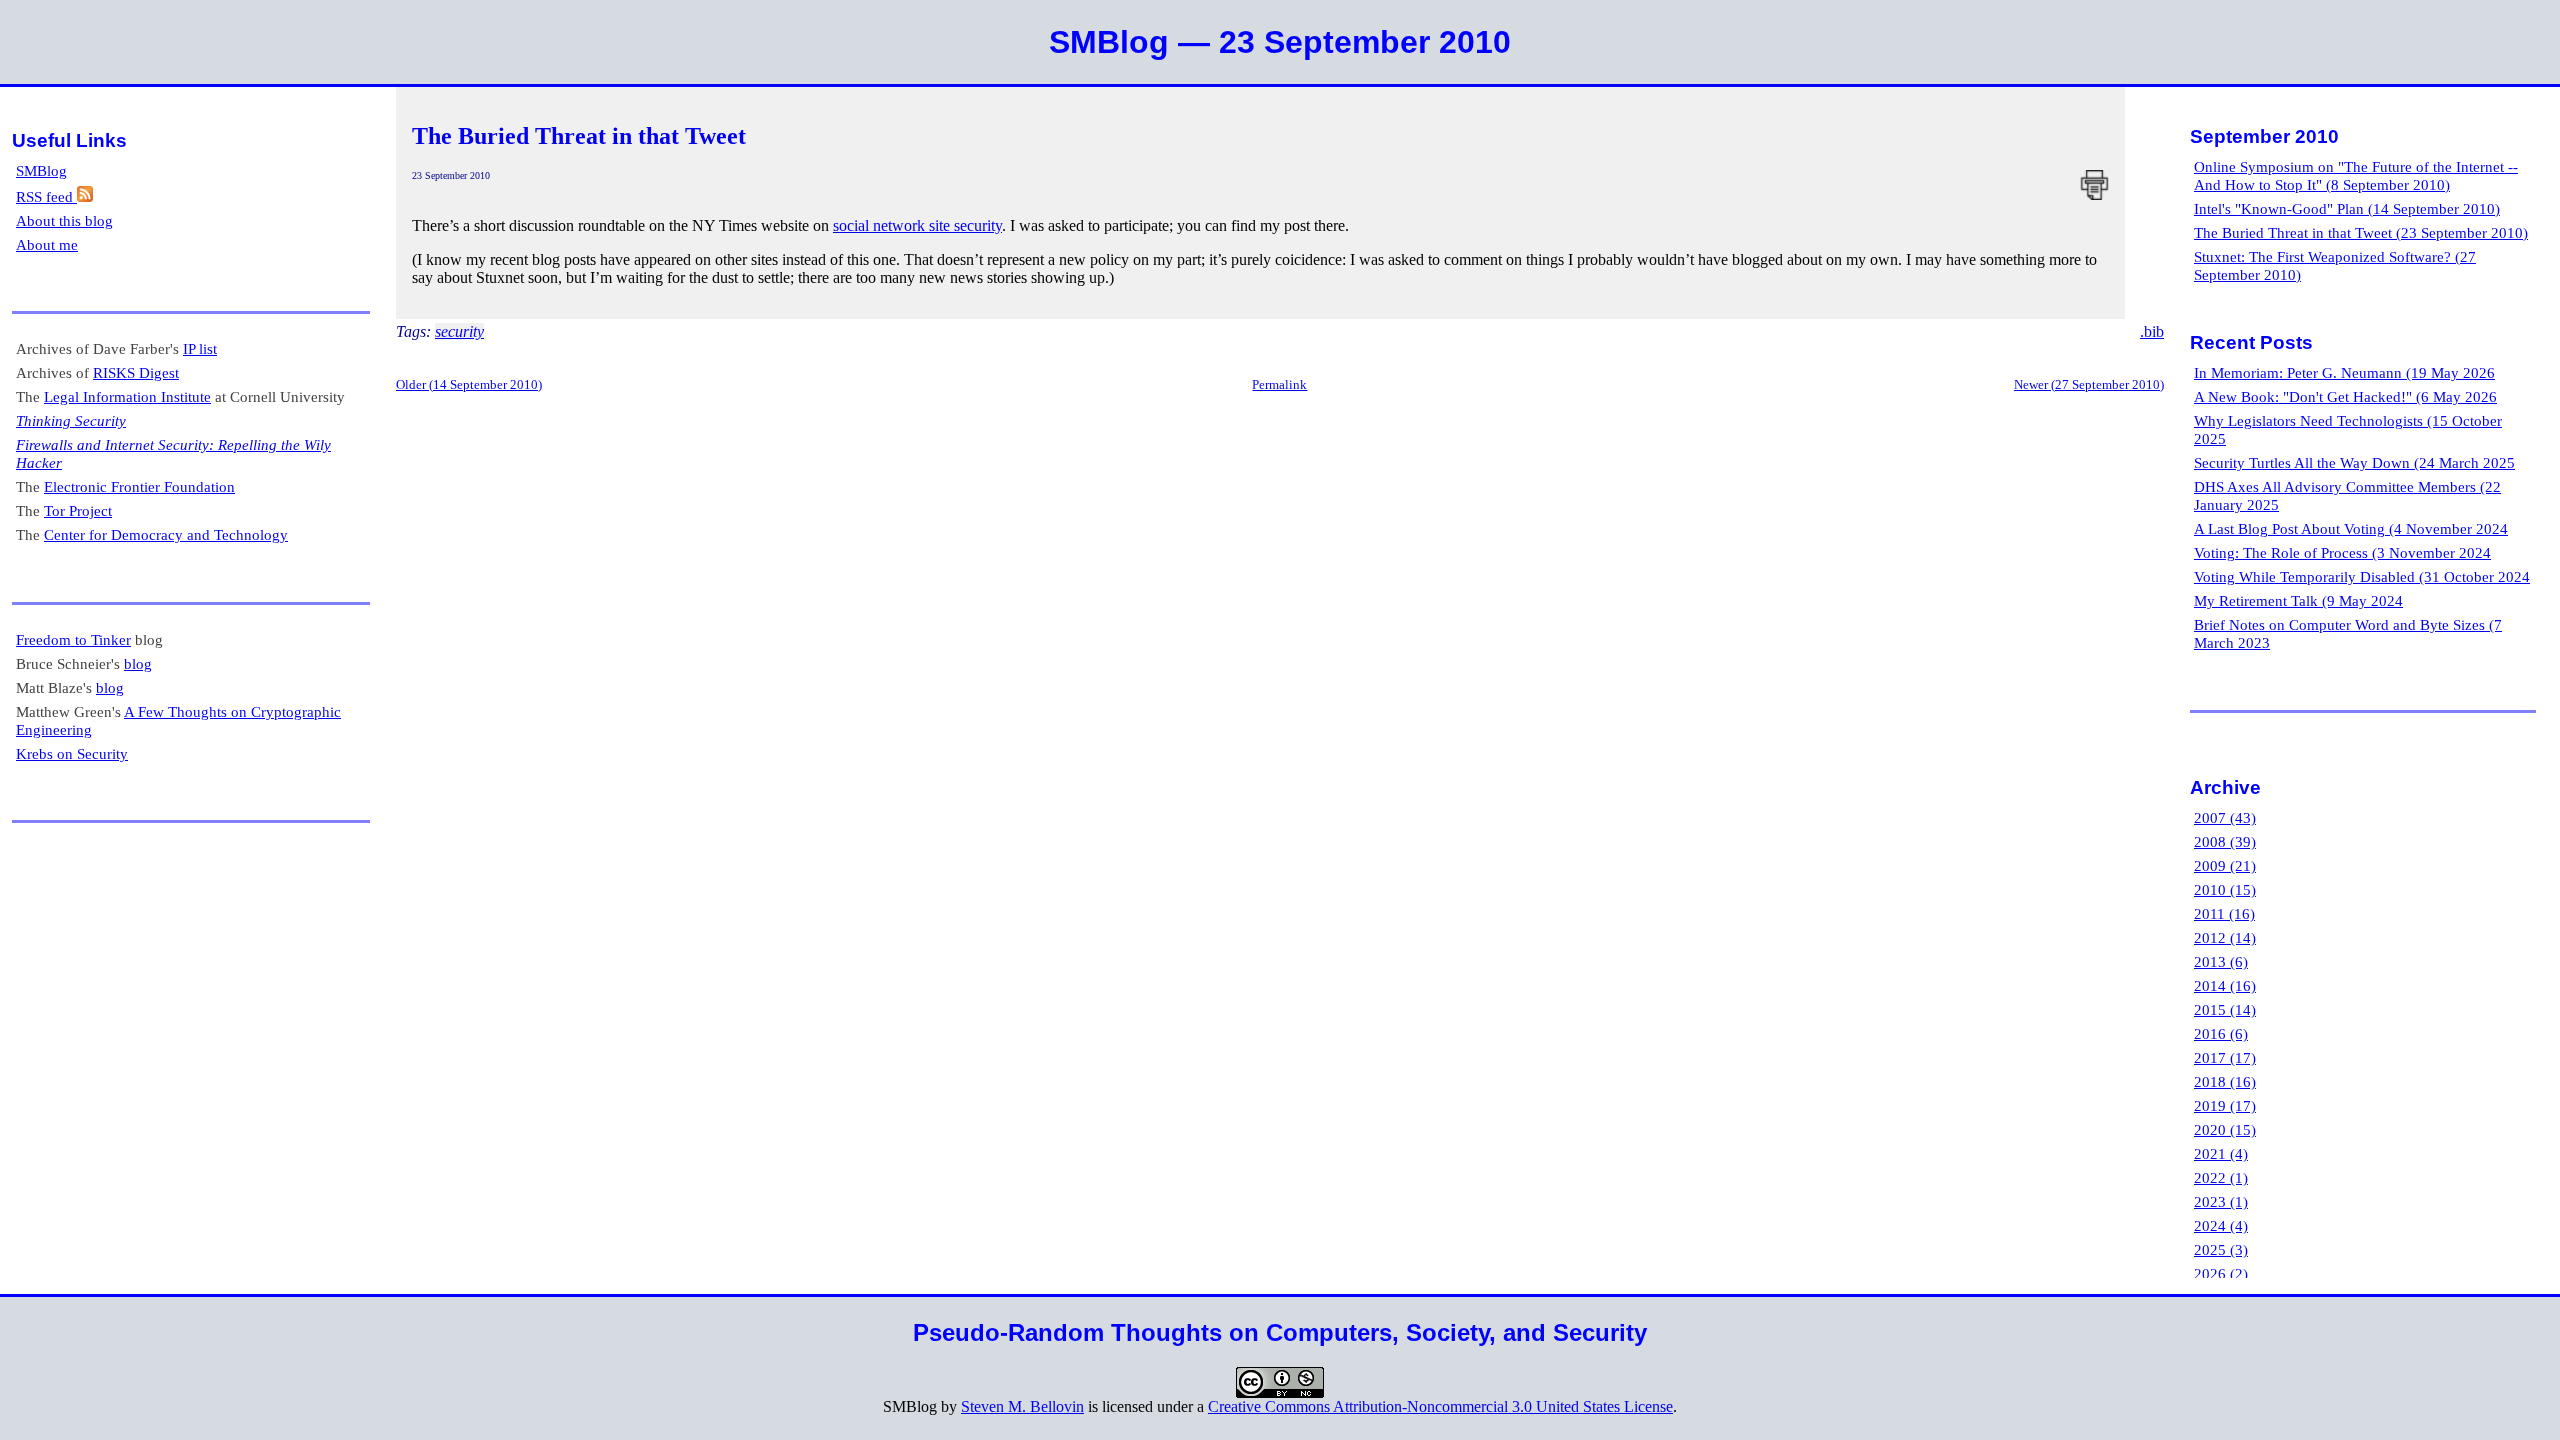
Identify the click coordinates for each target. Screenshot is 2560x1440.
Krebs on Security (72, 753)
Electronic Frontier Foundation (139, 486)
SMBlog (41, 170)
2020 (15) (2225, 1129)
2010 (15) (2225, 889)
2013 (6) (2221, 961)
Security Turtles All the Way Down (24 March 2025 (2354, 462)
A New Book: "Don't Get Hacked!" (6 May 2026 (2345, 396)
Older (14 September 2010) (469, 385)
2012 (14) (2225, 937)
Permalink (1279, 385)
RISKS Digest (136, 372)
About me (47, 244)
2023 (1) (2221, 1201)
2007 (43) (2225, 817)
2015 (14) (2225, 1009)
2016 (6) (2221, 1033)
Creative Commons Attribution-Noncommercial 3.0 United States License (1440, 1406)
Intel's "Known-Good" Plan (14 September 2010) (2347, 208)
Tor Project (78, 510)
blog (138, 663)
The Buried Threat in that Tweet (579, 136)
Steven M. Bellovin (1022, 1406)
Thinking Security (71, 420)
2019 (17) (2225, 1105)
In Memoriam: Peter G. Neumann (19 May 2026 (2344, 372)
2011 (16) (2224, 913)
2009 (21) (2225, 865)
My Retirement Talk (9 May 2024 (2298, 600)
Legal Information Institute (127, 396)
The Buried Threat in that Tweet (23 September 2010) (2361, 232)
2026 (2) (2221, 1273)
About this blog (64, 220)
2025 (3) (2221, 1249)
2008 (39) (2225, 841)
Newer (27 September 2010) (2089, 385)
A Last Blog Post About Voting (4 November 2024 (2351, 528)
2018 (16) (2225, 1081)
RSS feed (46, 196)
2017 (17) (2225, 1057)
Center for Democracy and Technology (166, 534)
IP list (200, 348)
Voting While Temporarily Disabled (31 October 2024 (2362, 576)
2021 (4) (2221, 1153)
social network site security (917, 225)
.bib (2152, 331)
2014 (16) (2225, 985)
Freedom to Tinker (73, 639)
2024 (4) (2221, 1225)
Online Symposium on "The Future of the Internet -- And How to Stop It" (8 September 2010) (2356, 175)
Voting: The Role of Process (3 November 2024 (2342, 552)
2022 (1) (2221, 1177)
